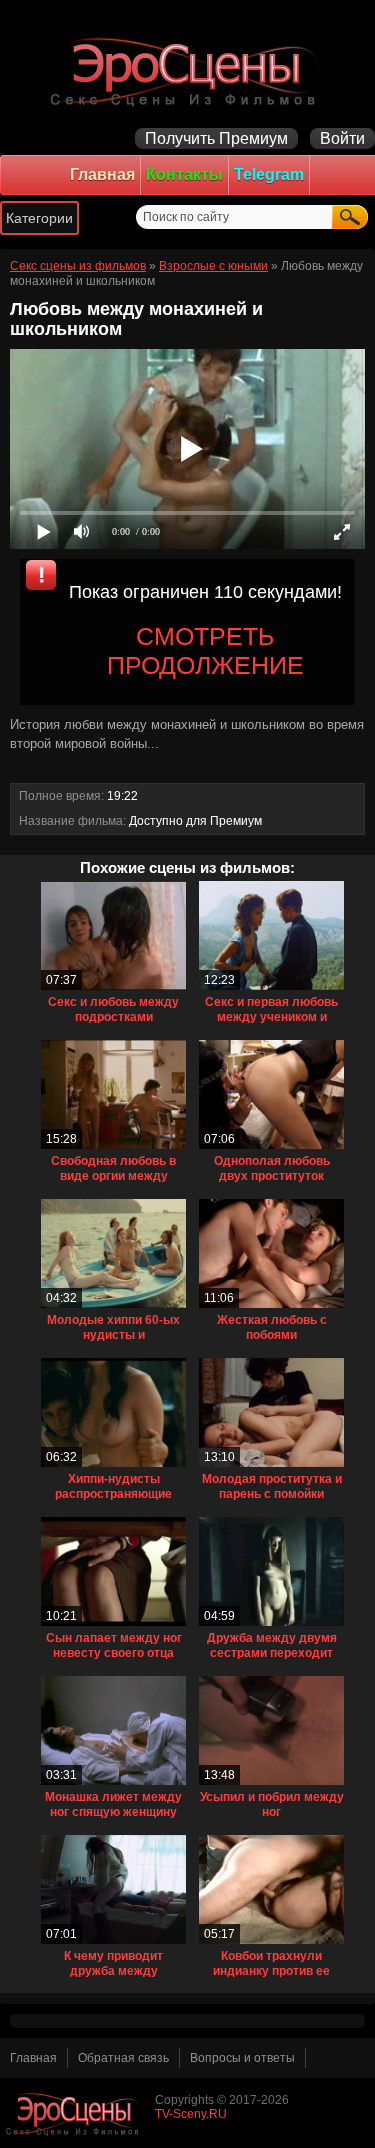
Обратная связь (123, 2058)
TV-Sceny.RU (191, 2114)
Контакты (184, 174)
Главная (102, 174)
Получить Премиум (216, 138)
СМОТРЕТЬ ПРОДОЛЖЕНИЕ (205, 650)
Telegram (269, 174)
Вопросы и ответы (242, 2058)
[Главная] (187, 70)
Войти (342, 138)
